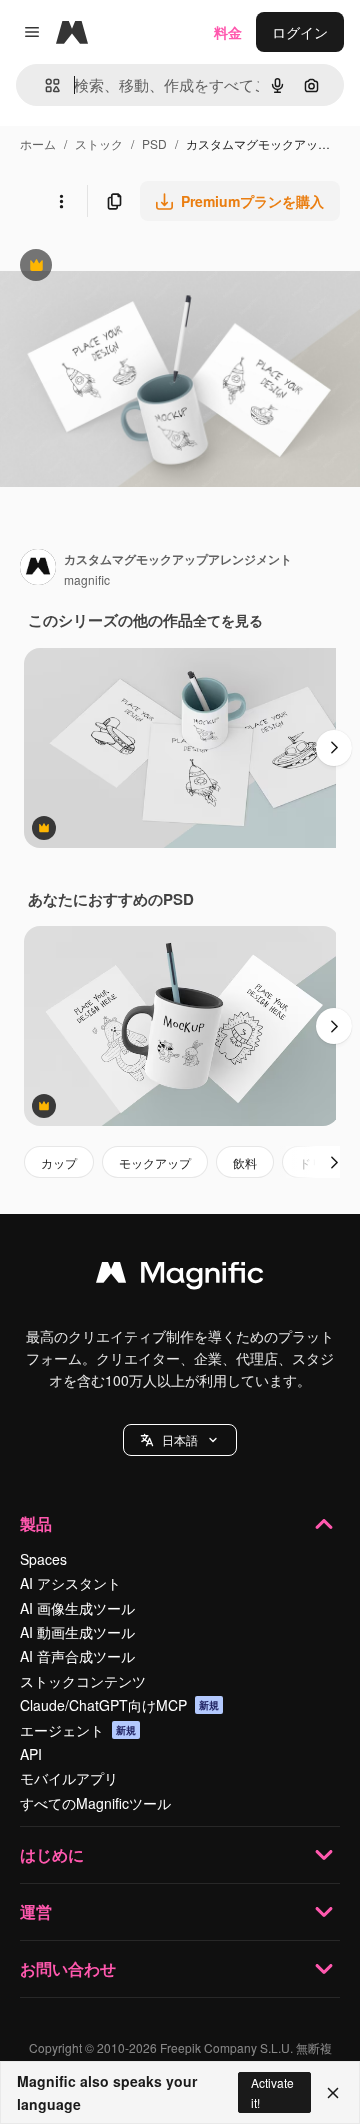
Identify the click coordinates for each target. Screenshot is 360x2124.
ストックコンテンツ (83, 1681)
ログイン (300, 32)
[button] (180, 1440)
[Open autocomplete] (44, 85)
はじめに (52, 1854)
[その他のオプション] (61, 201)
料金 (228, 32)
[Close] (333, 2093)
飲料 (245, 1162)
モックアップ (155, 1162)
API (31, 1754)
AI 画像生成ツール (77, 1608)
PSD (154, 143)
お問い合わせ (68, 1968)
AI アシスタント (70, 1583)
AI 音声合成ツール (77, 1656)
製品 (36, 1523)
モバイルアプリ (69, 1778)
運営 (36, 1911)
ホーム (38, 143)
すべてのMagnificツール (95, 1803)
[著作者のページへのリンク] (38, 569)
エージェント (78, 1730)
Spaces (43, 1559)
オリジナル (137, 267)
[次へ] (334, 748)
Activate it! (272, 2092)
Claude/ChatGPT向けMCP (119, 1705)
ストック (99, 143)
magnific (87, 579)
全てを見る (228, 620)
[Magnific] (180, 1277)
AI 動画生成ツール (77, 1632)
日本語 (180, 1439)
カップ (59, 1162)
